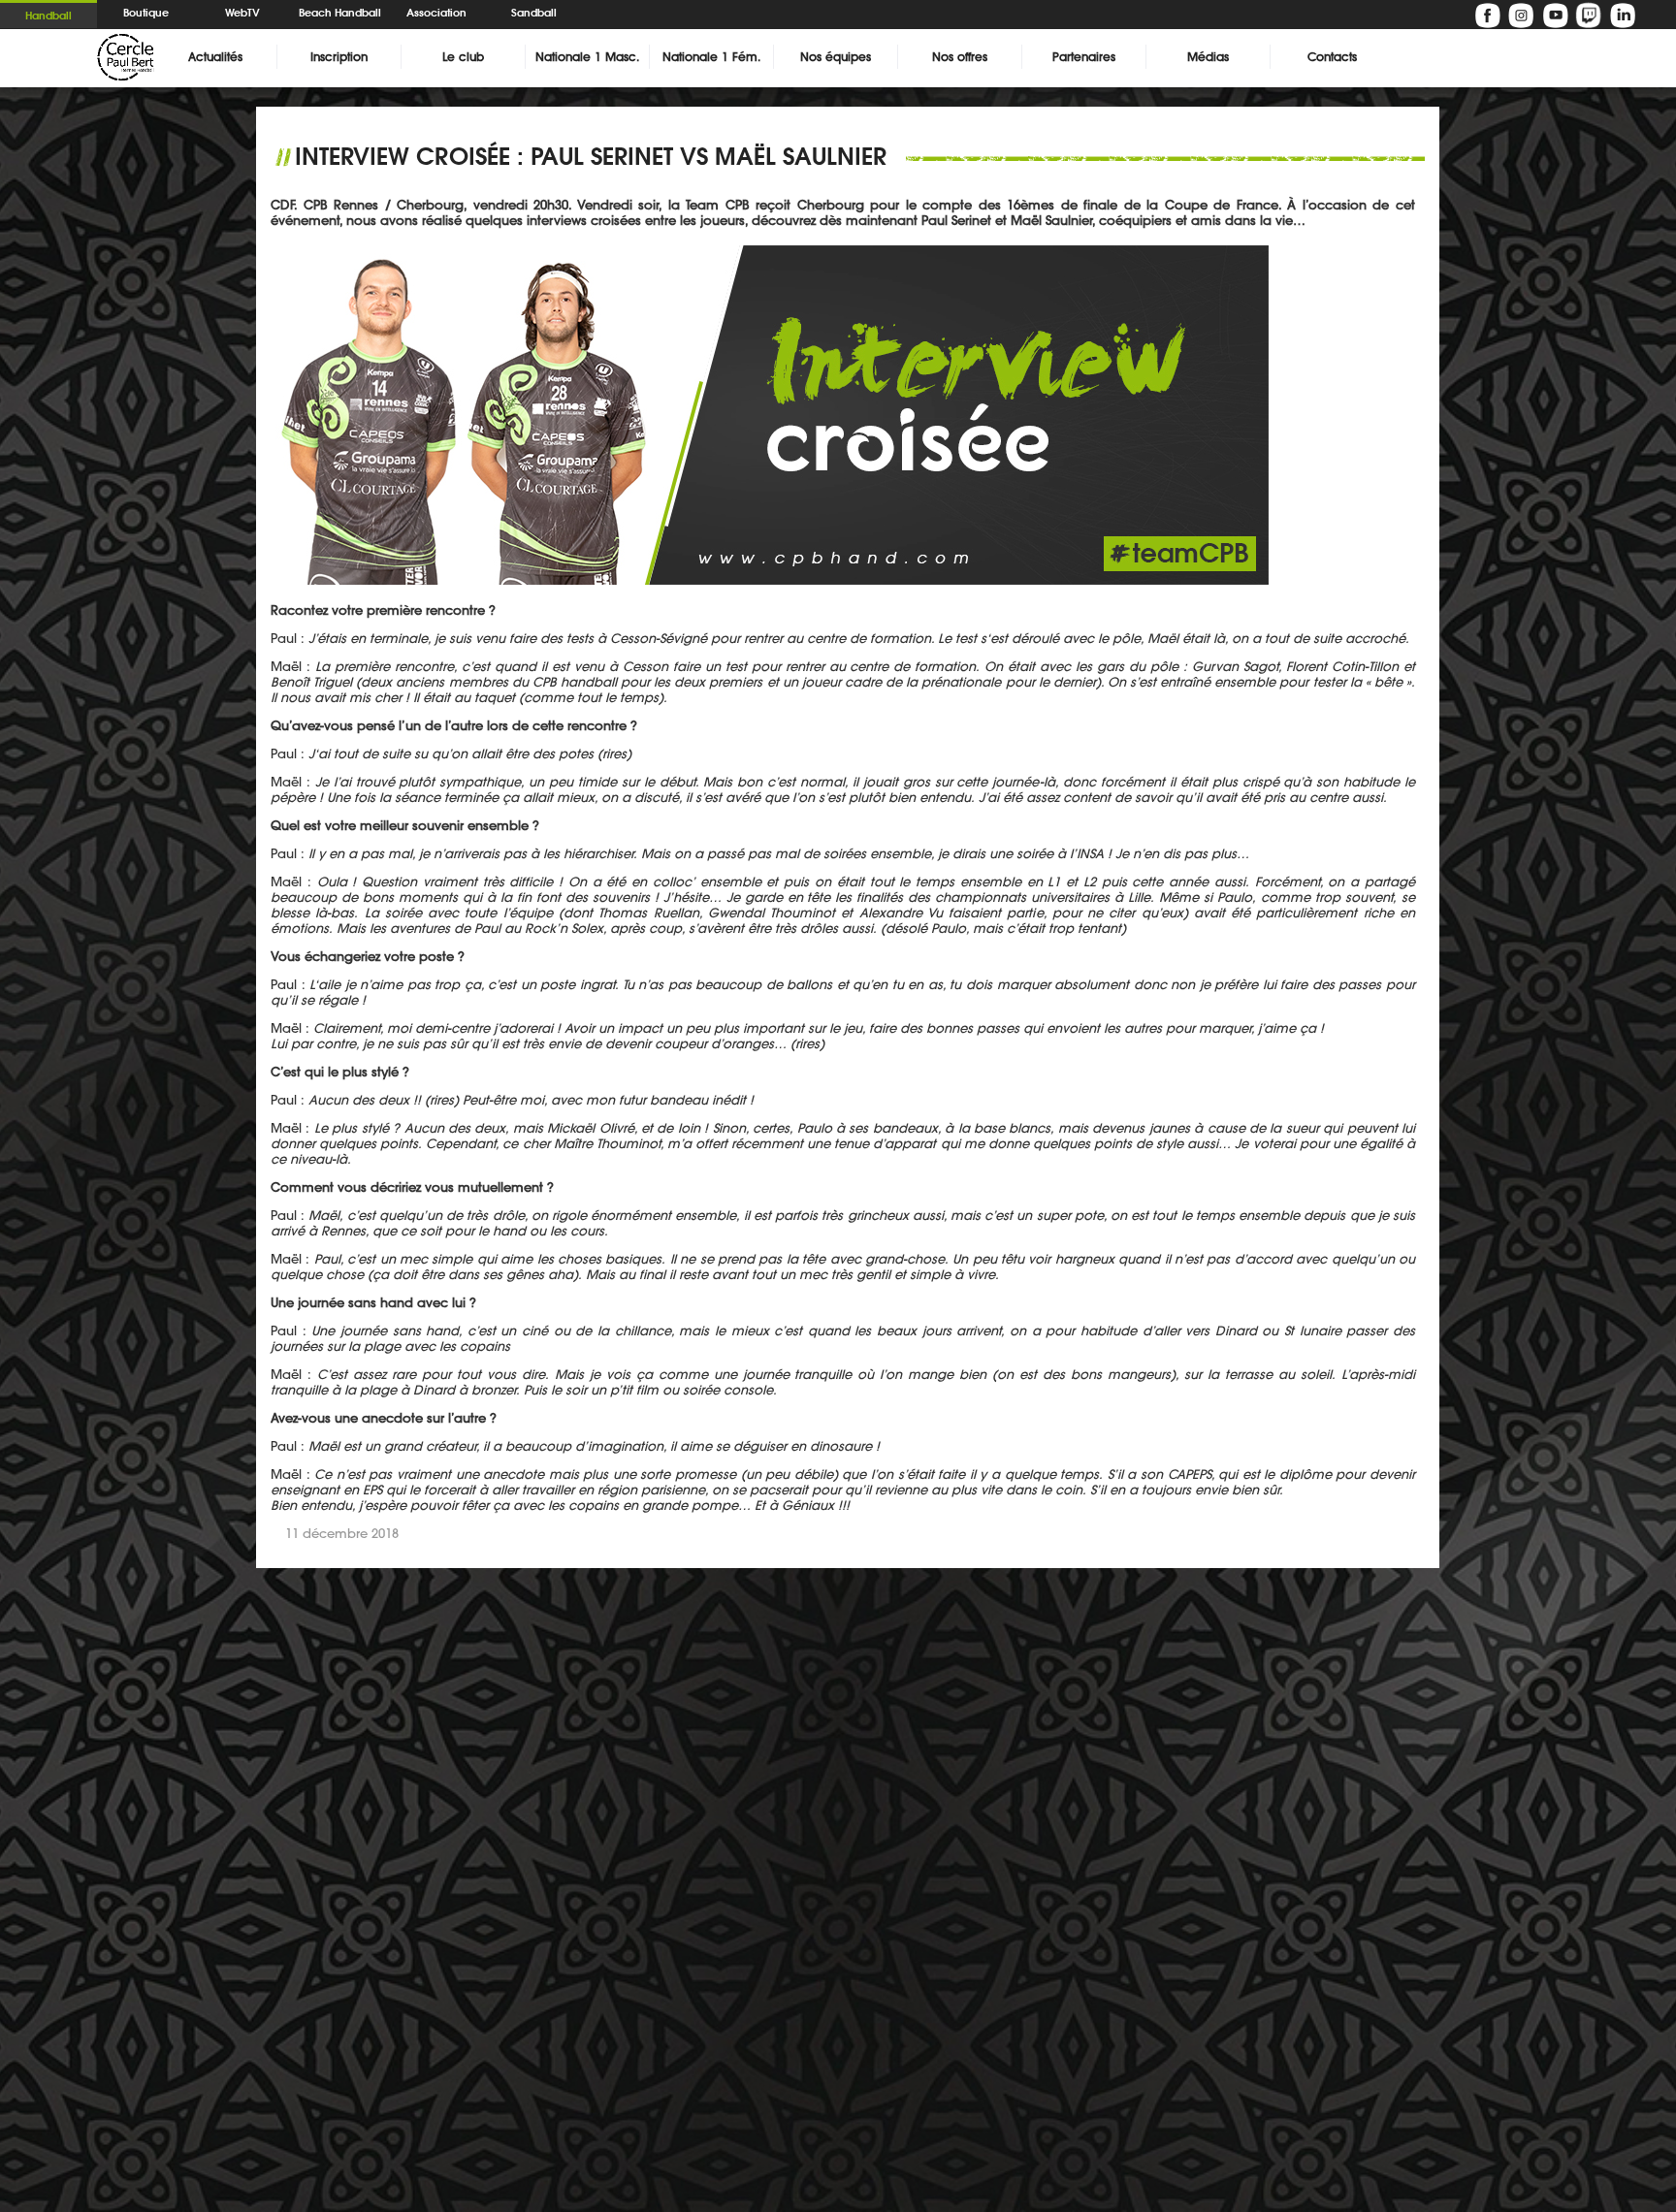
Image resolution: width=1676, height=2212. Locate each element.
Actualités (215, 57)
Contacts (1332, 57)
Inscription (339, 57)
